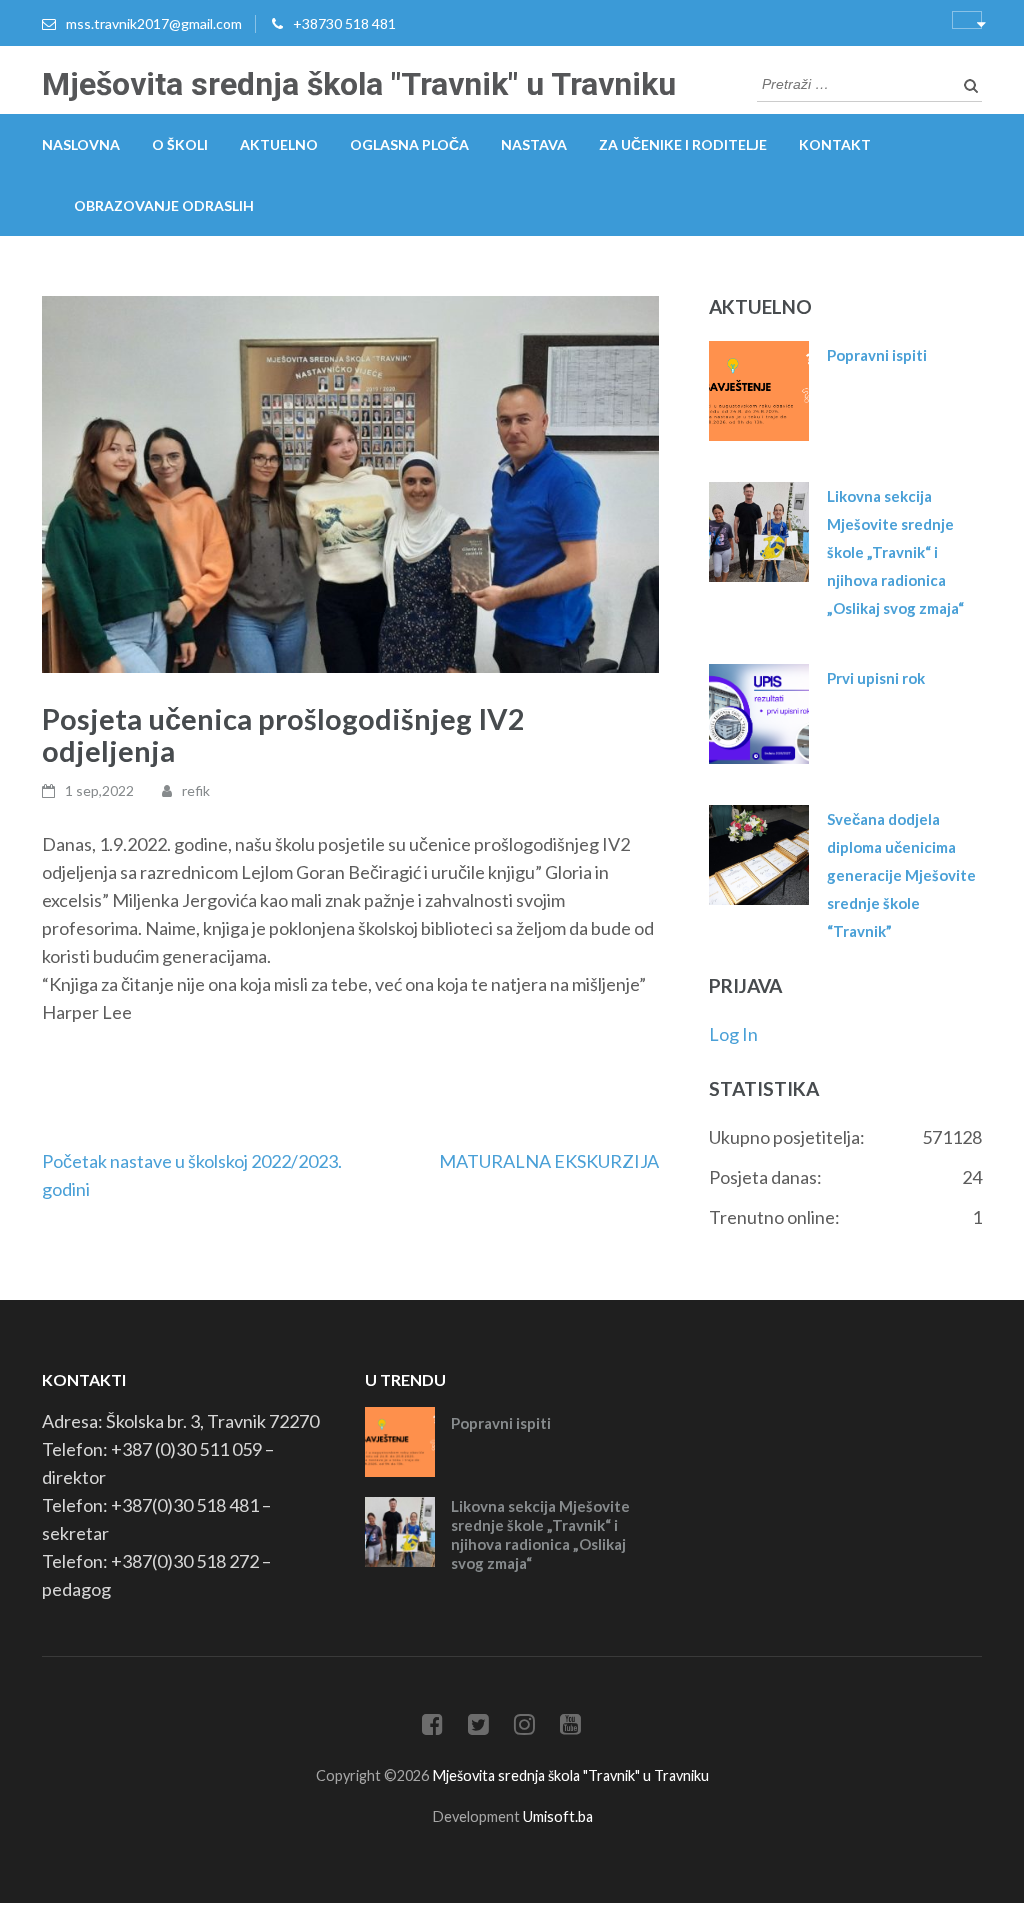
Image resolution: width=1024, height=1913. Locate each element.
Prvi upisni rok (876, 678)
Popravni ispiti (877, 355)
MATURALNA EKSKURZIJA (549, 1161)
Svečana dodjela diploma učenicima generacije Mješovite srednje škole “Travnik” (901, 875)
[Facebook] (432, 1727)
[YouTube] (570, 1727)
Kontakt (835, 144)
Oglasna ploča (409, 144)
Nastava (534, 144)
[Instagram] (524, 1727)
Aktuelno (279, 144)
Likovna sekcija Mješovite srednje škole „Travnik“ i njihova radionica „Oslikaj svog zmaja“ (895, 552)
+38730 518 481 (344, 23)
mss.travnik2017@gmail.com (154, 23)
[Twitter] (478, 1727)
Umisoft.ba (558, 1816)
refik (196, 790)
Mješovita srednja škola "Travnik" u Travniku (359, 84)
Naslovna (81, 144)
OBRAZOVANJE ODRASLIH (164, 205)
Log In (733, 1034)
